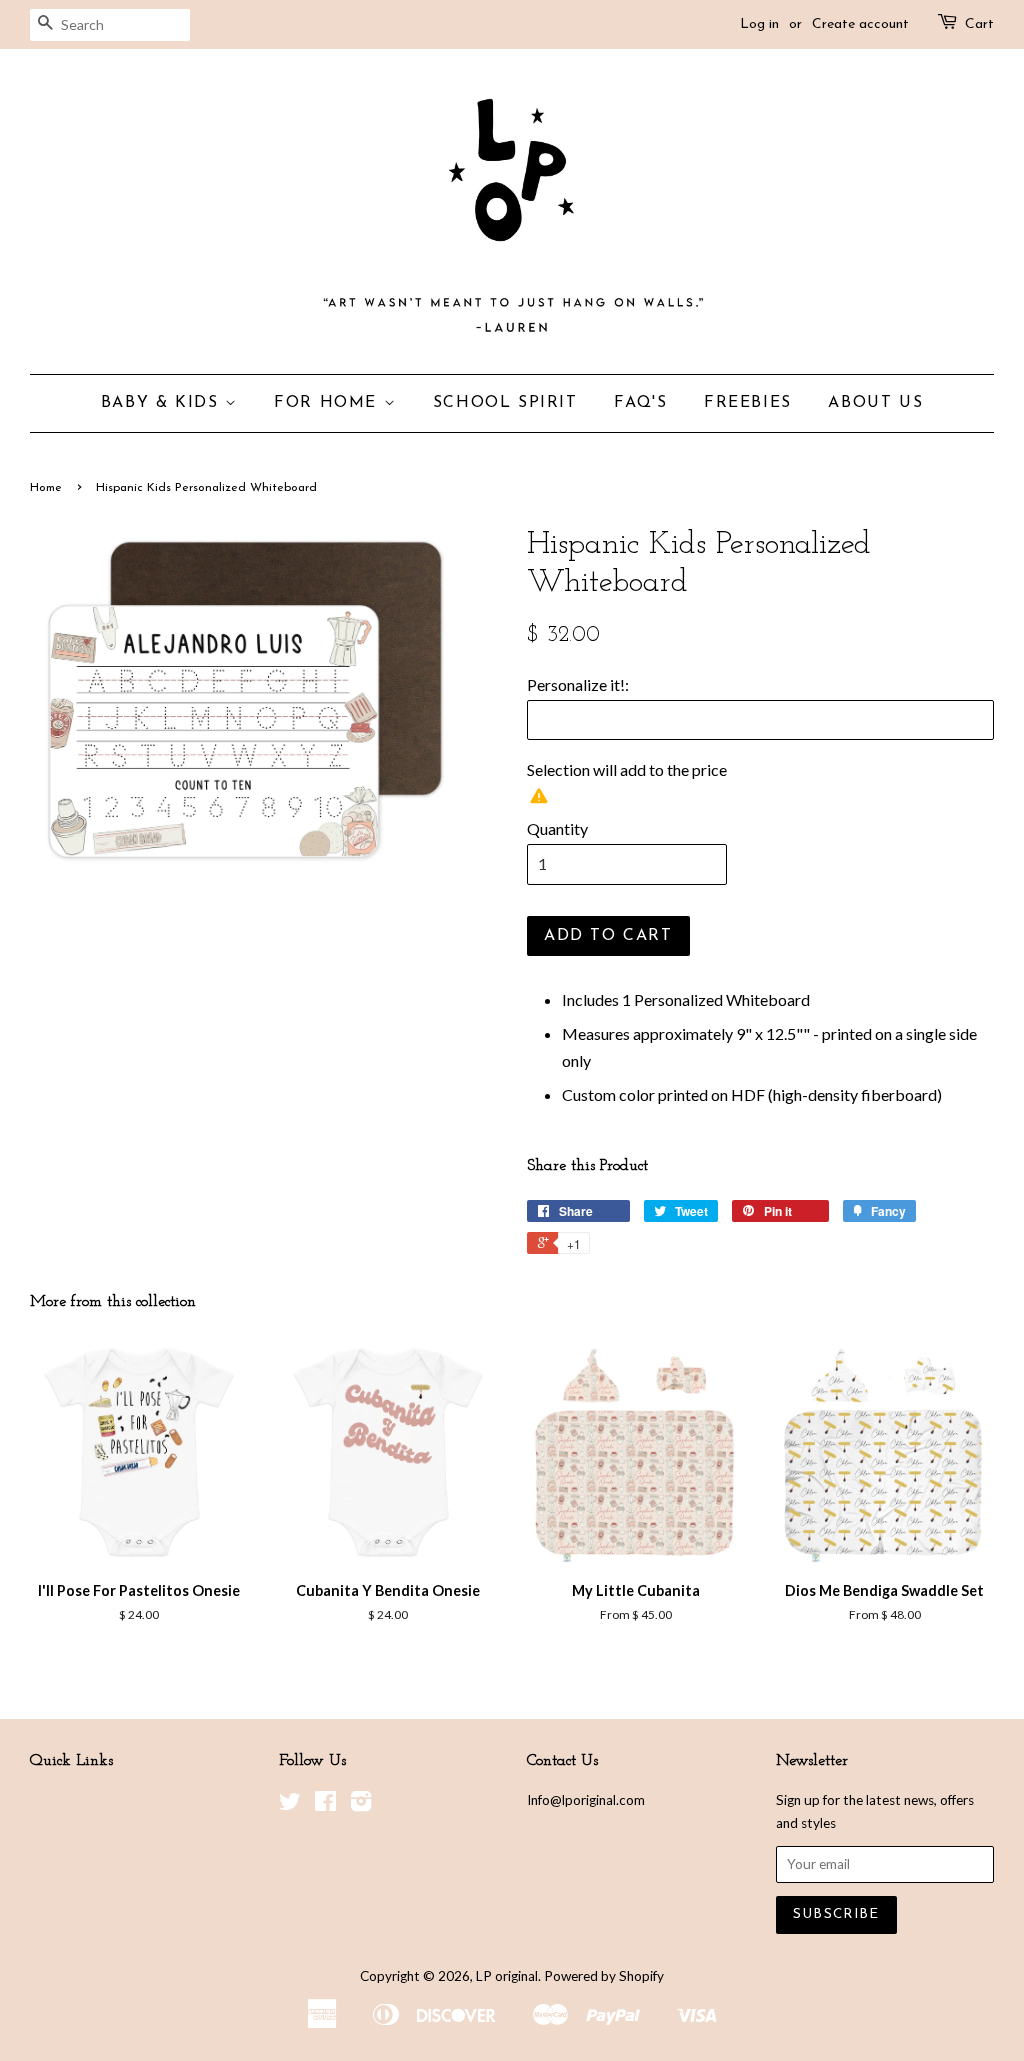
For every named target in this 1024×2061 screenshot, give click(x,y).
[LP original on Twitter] (290, 1805)
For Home (328, 403)
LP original (507, 1976)
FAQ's (640, 403)
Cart (979, 24)
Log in (759, 24)
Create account (860, 24)
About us (875, 403)
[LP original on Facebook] (325, 1805)
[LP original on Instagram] (361, 1805)
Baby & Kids (163, 403)
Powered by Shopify (604, 1976)
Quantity (557, 828)
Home (46, 488)
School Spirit (505, 403)
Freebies (748, 403)
